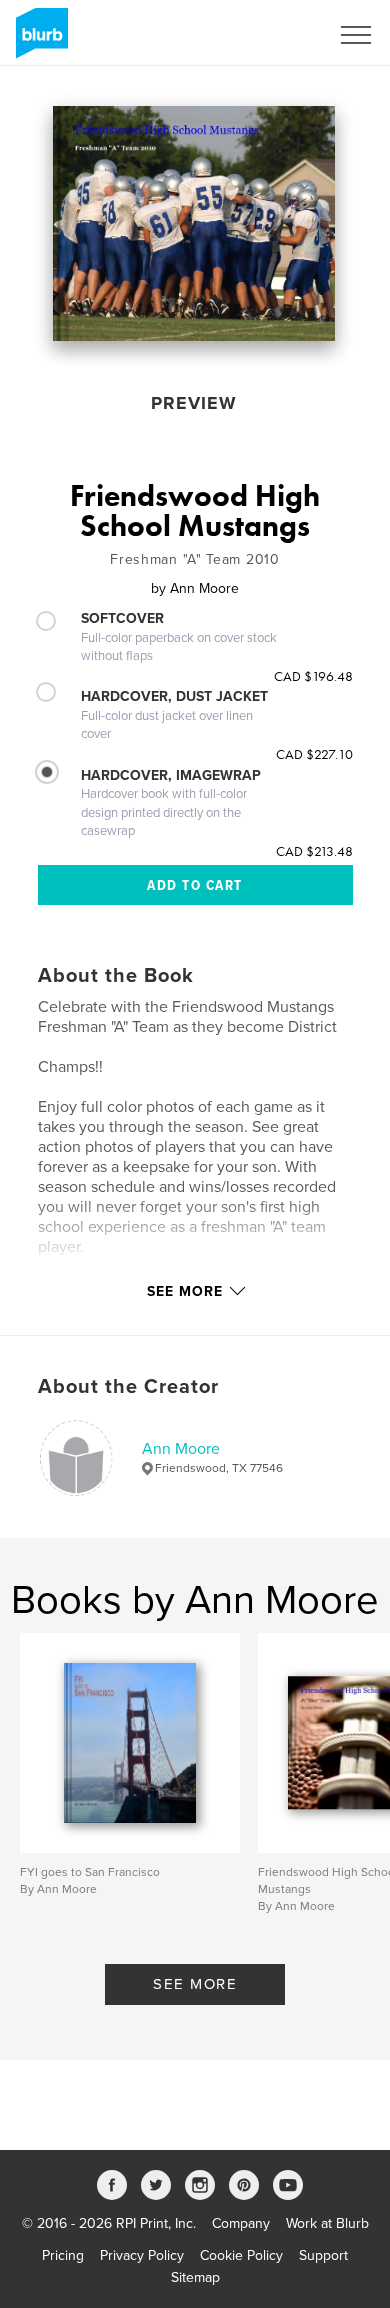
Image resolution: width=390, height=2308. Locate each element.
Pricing (63, 2255)
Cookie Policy (241, 2255)
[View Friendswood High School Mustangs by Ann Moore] (194, 223)
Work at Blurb (327, 2223)
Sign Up (278, 35)
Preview (194, 403)
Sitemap (195, 2277)
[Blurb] (38, 41)
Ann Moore (181, 1449)
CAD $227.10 (314, 754)
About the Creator (128, 1387)
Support (323, 2255)
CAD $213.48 (314, 851)
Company (241, 2223)
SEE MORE (195, 1984)
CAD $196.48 (313, 676)
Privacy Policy (142, 2255)
